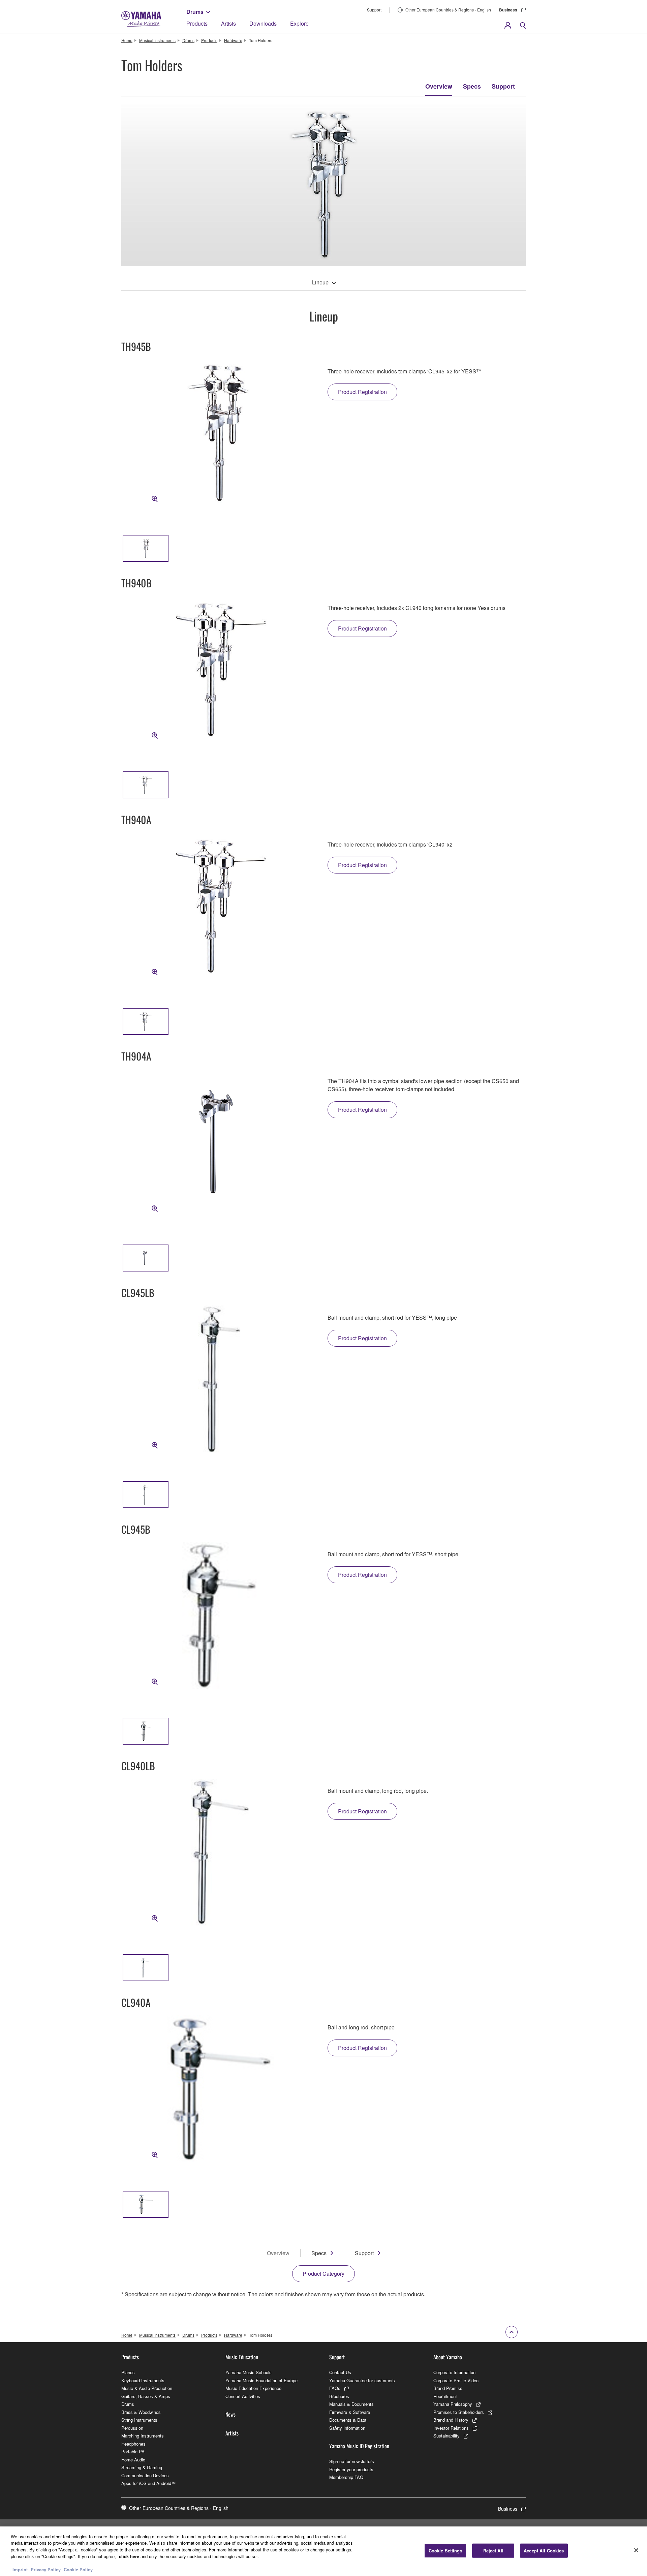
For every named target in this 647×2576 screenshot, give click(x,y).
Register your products (351, 2469)
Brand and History (451, 2420)
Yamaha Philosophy (453, 2404)
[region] (323, 2551)
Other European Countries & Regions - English (448, 10)
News (230, 2414)
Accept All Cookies (544, 2551)
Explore (299, 23)
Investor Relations (451, 2428)
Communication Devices (145, 2475)
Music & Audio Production (147, 2388)
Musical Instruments (157, 40)
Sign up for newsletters (352, 2461)
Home (127, 40)
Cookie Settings (445, 2551)
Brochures (339, 2396)
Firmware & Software (350, 2412)
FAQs (335, 2388)
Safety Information (347, 2428)
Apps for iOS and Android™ (148, 2483)
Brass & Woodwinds (141, 2412)
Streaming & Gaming (142, 2467)
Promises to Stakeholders (459, 2412)
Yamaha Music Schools (249, 2372)
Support (374, 10)
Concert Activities (243, 2396)
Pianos (128, 2372)
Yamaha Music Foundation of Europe (261, 2380)
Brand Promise (448, 2388)
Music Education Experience (253, 2388)
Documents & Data (348, 2420)
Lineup (320, 282)
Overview (439, 86)
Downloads (263, 23)
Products (197, 23)
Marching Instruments (143, 2436)
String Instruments (139, 2420)
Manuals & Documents (351, 2404)
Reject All (493, 2551)
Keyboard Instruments (143, 2380)
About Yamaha (448, 2357)
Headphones (133, 2444)
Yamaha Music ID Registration (359, 2446)
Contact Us (340, 2372)
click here (129, 2556)
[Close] (636, 2550)
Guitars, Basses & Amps (146, 2396)
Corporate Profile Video (456, 2380)
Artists (228, 23)
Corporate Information (454, 2372)
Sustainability (446, 2436)
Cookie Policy (78, 2569)
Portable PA (133, 2451)
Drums (195, 12)
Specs (472, 86)
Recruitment (445, 2396)
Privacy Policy (46, 2569)
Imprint (20, 2569)
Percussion (132, 2428)
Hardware (233, 40)
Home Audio (133, 2460)
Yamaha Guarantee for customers (362, 2380)
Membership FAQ (346, 2477)
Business (508, 10)
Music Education (242, 2357)
